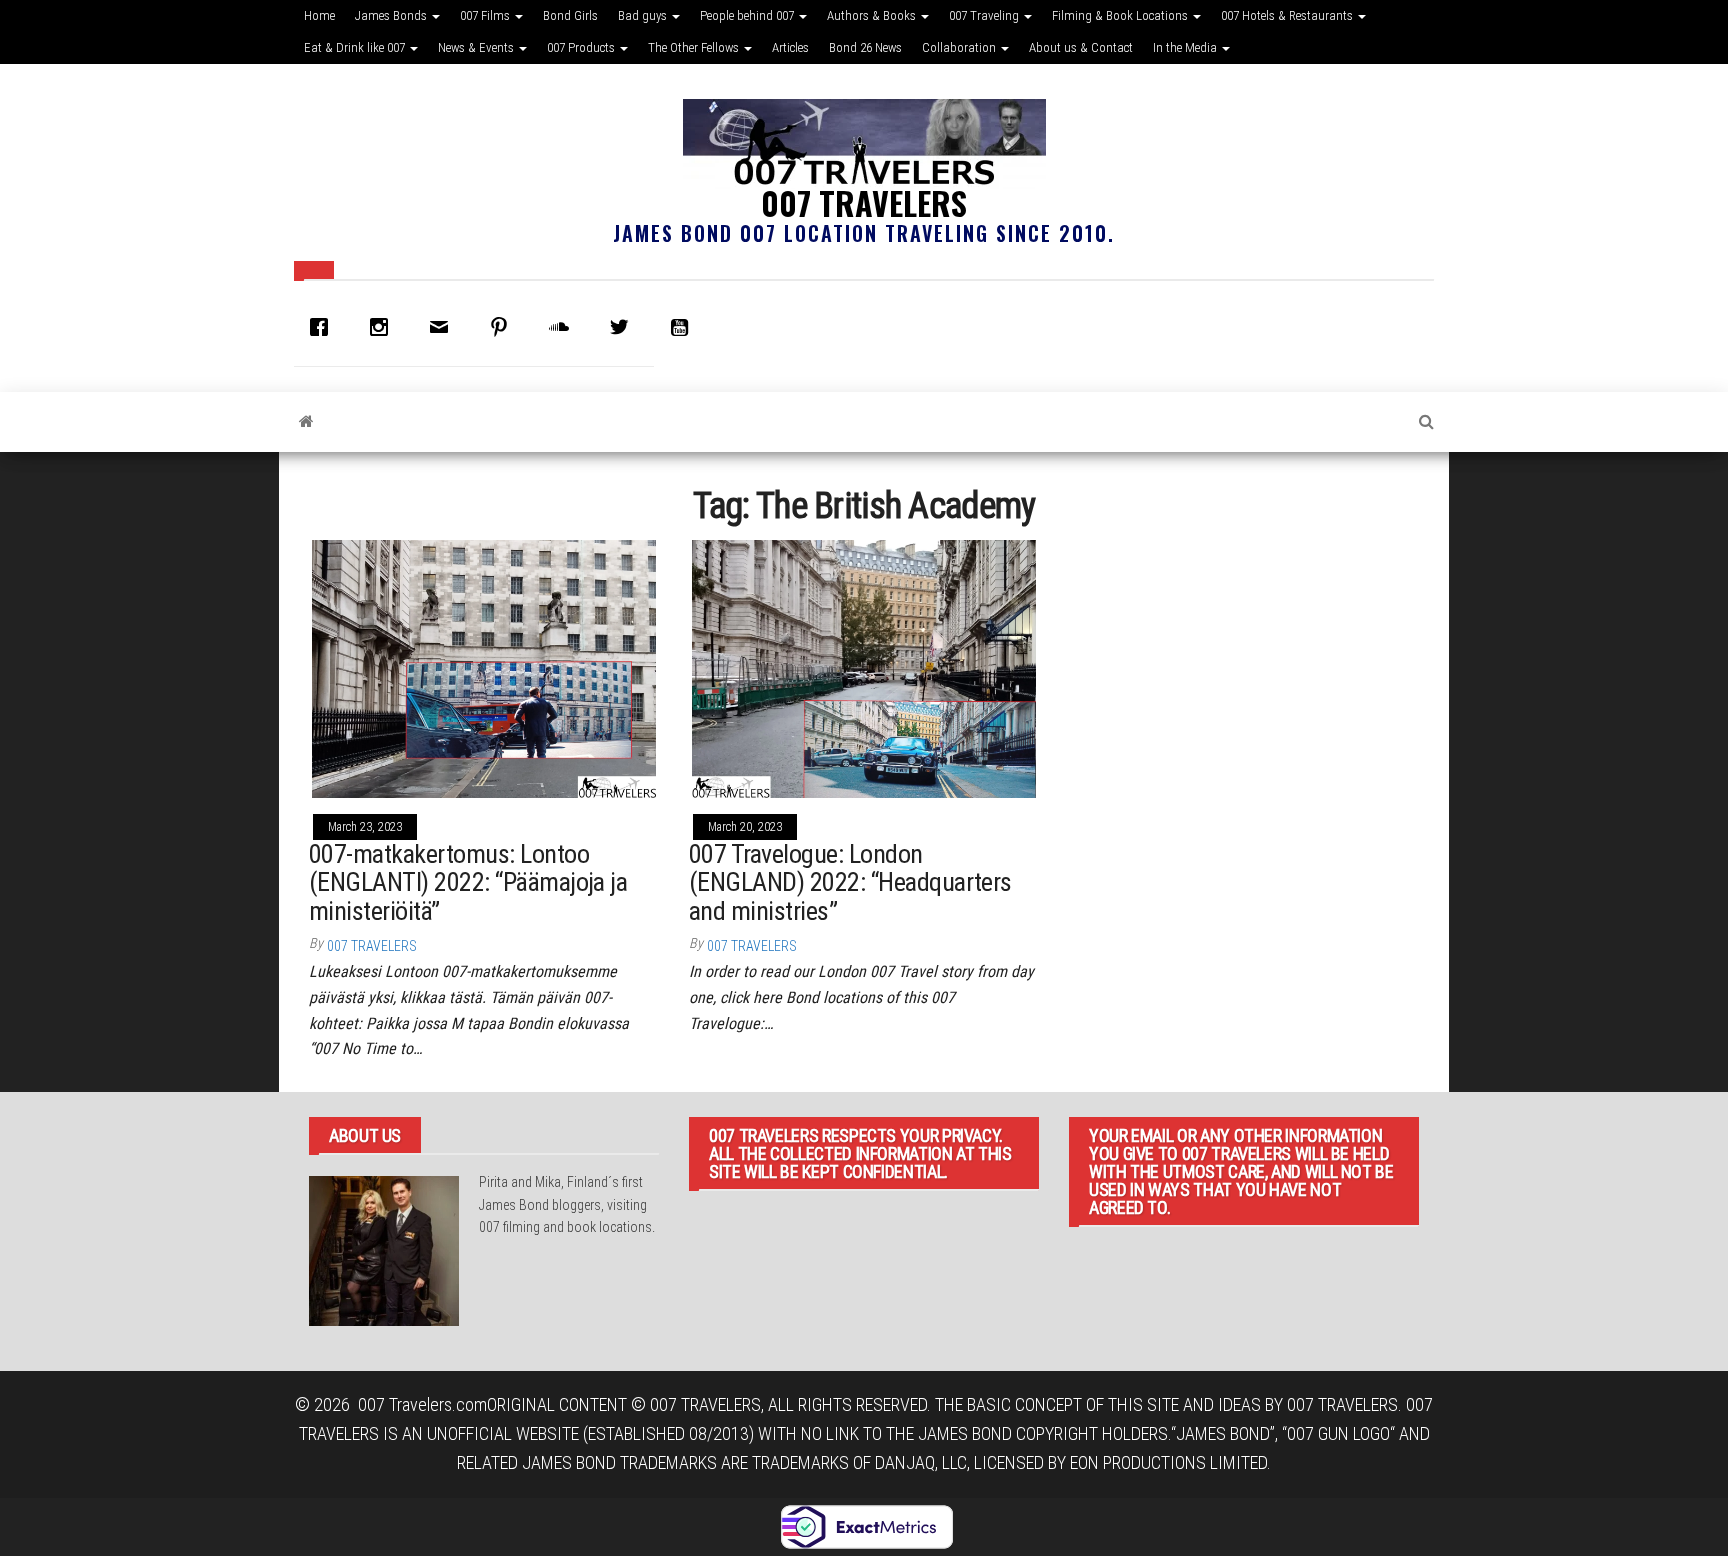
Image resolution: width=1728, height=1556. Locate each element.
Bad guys (644, 15)
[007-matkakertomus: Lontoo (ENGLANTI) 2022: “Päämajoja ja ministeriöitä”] (484, 667)
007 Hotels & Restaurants (1288, 15)
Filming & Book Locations (1121, 15)
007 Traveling (985, 15)
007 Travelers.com (422, 1404)
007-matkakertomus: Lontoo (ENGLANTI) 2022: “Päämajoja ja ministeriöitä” (468, 882)
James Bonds (392, 15)
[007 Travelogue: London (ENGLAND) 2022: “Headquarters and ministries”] (864, 667)
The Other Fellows (695, 47)
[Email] (444, 327)
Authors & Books (873, 15)
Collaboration (960, 47)
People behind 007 (748, 15)
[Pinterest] (504, 327)
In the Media (1186, 47)
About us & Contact (1081, 47)
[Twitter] (624, 327)
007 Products (582, 47)
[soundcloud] (564, 327)
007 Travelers (864, 202)
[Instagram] (384, 327)
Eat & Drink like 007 (356, 47)
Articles (790, 47)
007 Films (486, 15)
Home (319, 15)
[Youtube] (684, 327)
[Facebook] (324, 327)
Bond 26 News (865, 47)
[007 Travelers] (306, 422)
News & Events (477, 47)
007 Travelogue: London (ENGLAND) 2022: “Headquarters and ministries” (850, 882)
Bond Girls (570, 15)
